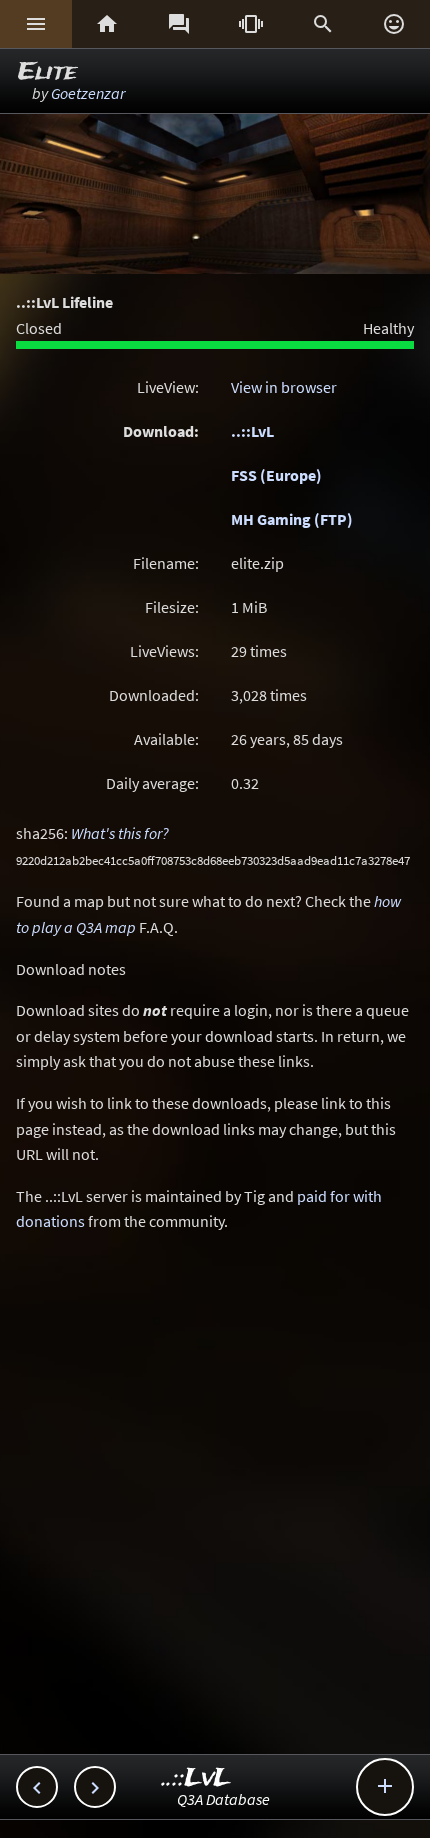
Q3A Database (223, 1799)
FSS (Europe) (276, 475)
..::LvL (252, 431)
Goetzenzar (88, 93)
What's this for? (120, 833)
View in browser (284, 387)
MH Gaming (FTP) (292, 519)
